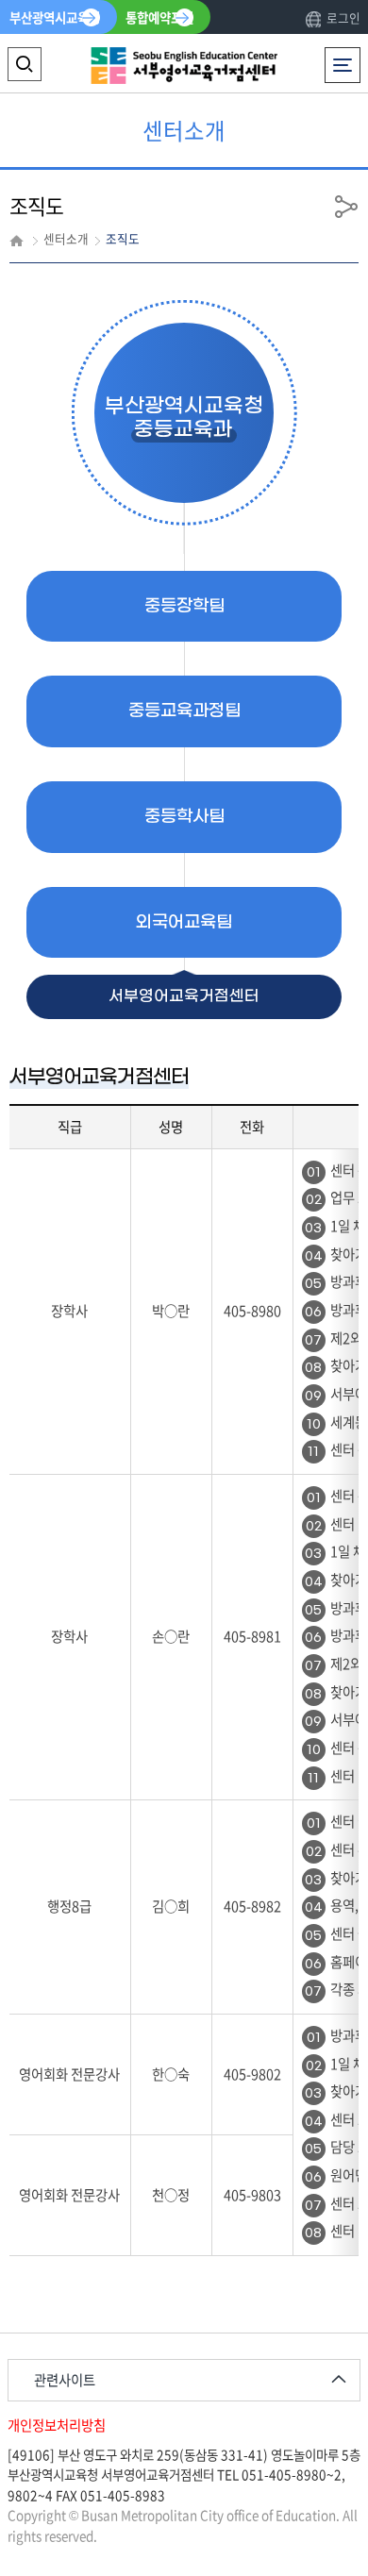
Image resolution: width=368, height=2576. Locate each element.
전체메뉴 (346, 57)
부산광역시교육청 (55, 17)
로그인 (343, 17)
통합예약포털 (159, 17)
